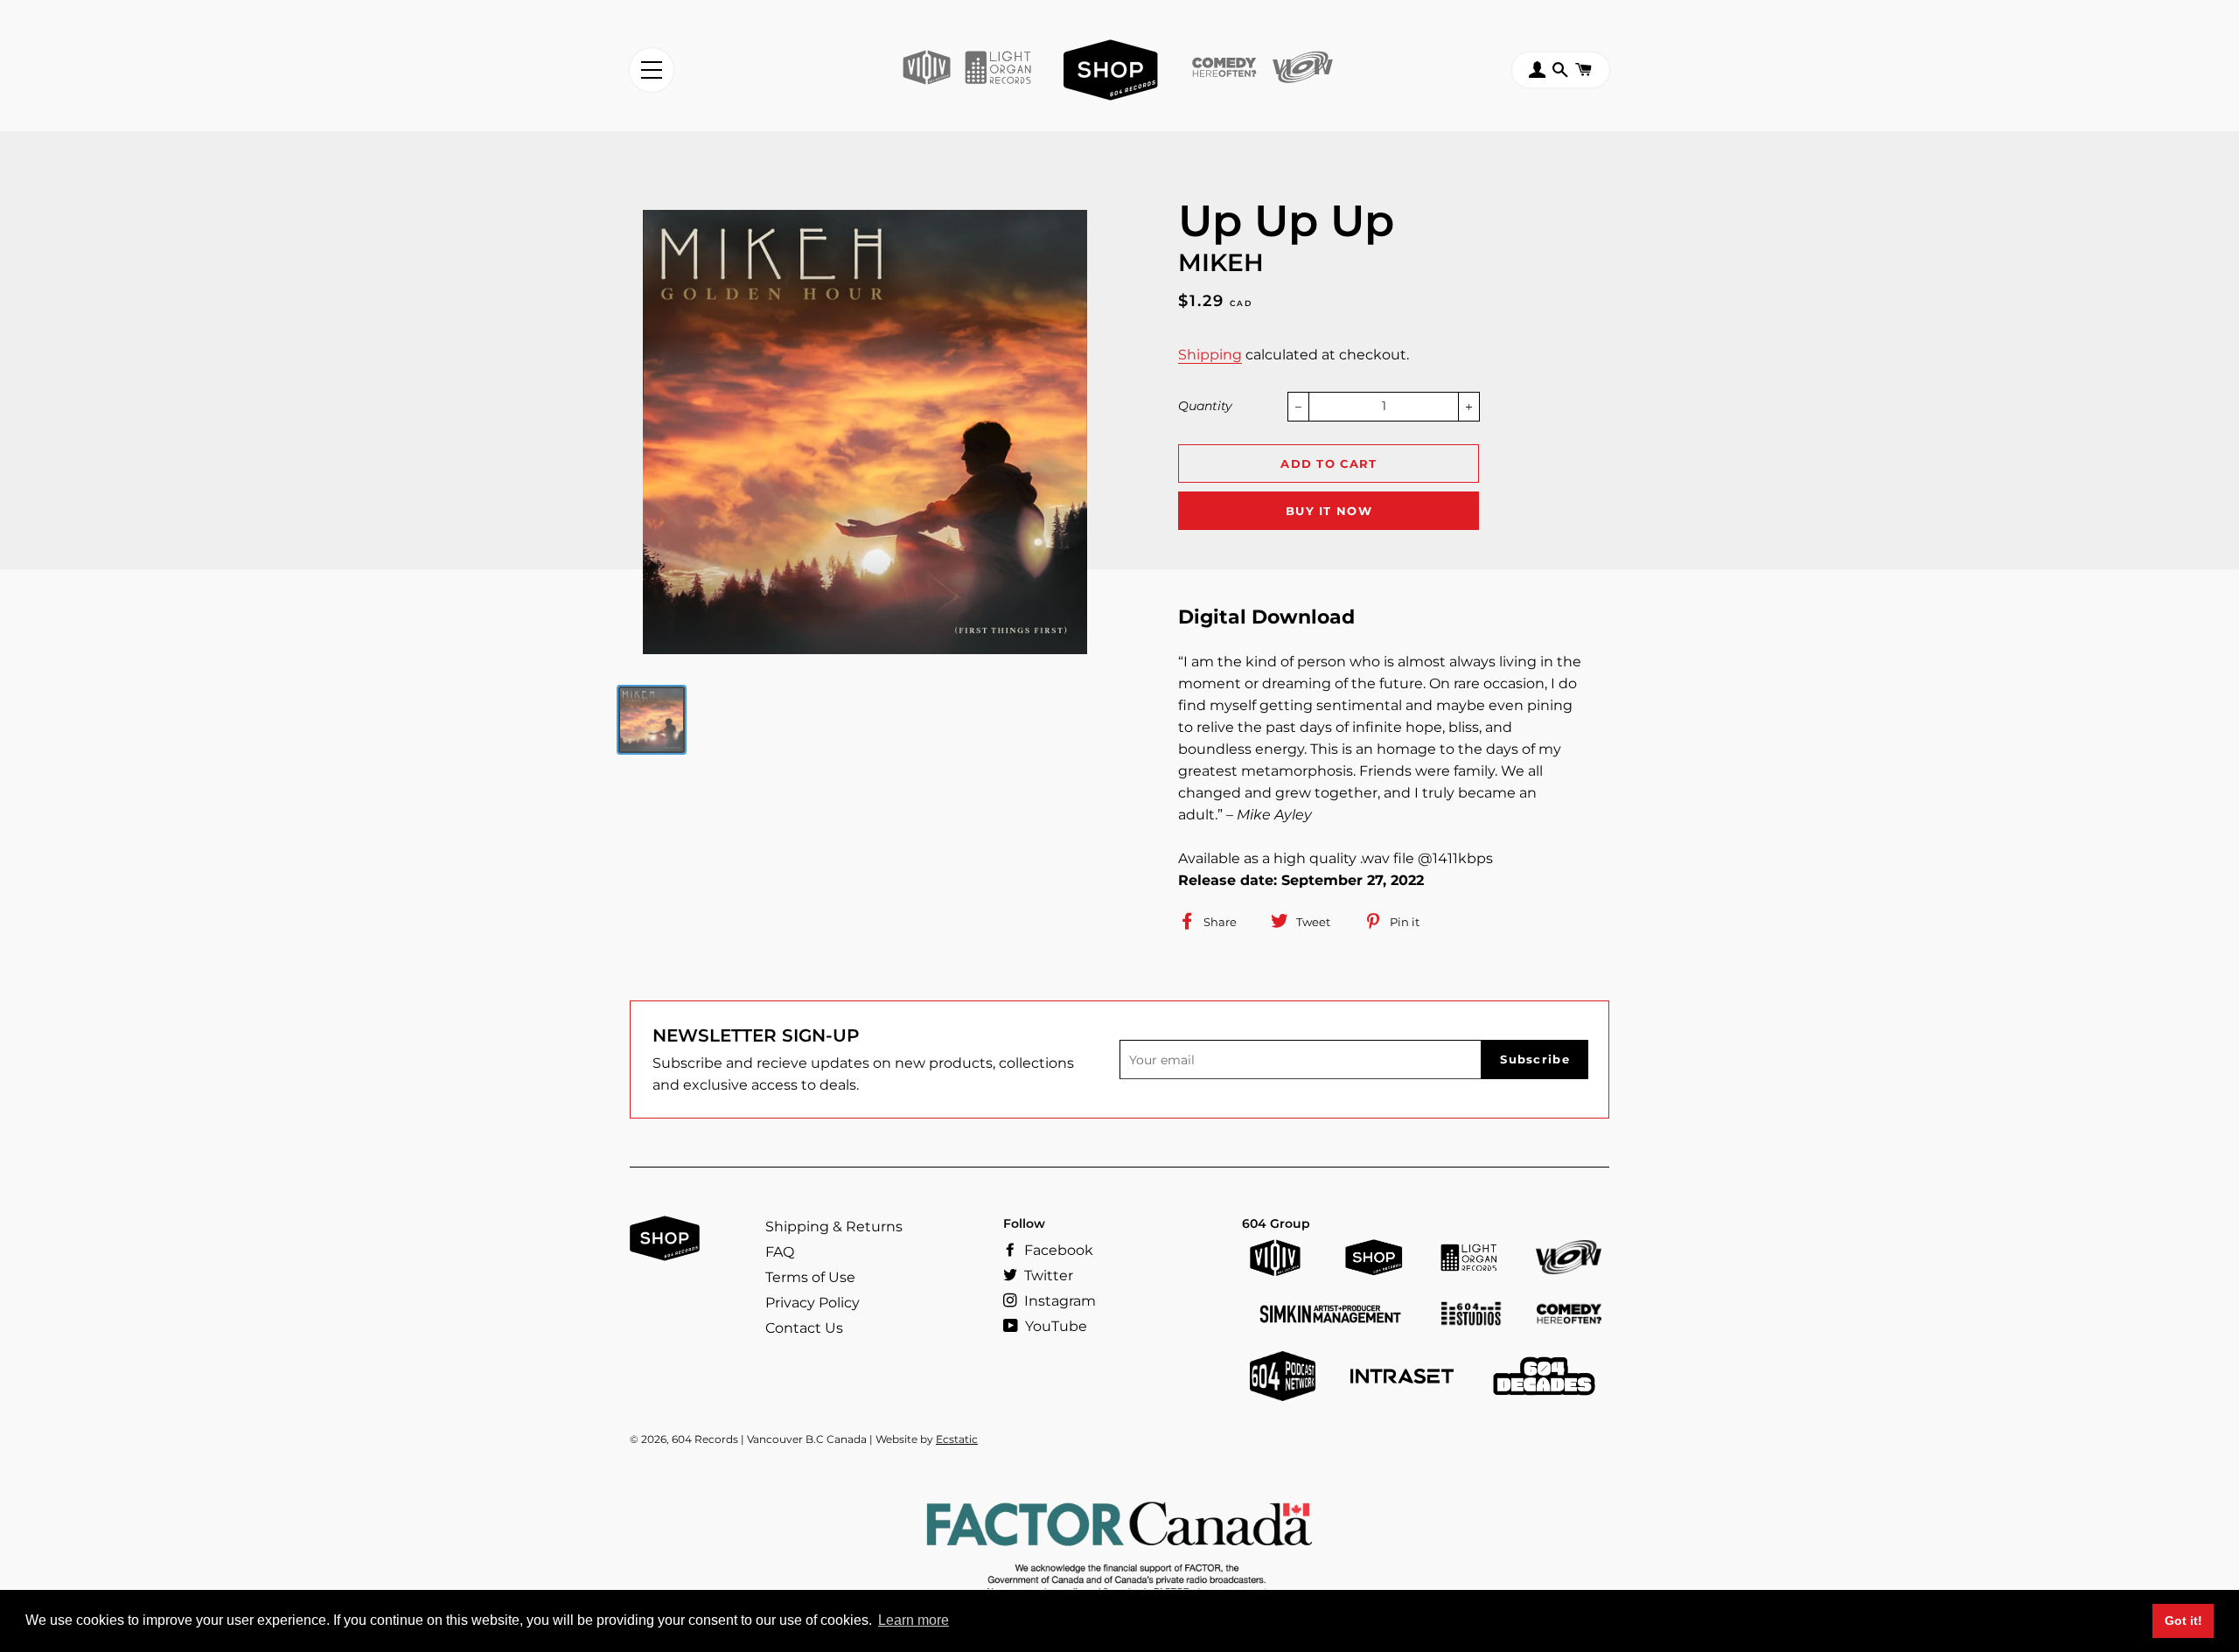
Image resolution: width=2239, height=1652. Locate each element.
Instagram (1058, 1301)
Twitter (1047, 1276)
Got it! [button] (2183, 1621)
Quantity (1205, 406)
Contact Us (804, 1328)
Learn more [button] (914, 1620)
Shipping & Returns (834, 1227)
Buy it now (1329, 511)
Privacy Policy (813, 1303)
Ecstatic (957, 1439)
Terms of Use (810, 1277)
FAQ (780, 1252)
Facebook (1057, 1250)
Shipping (1210, 355)
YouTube (1054, 1326)
